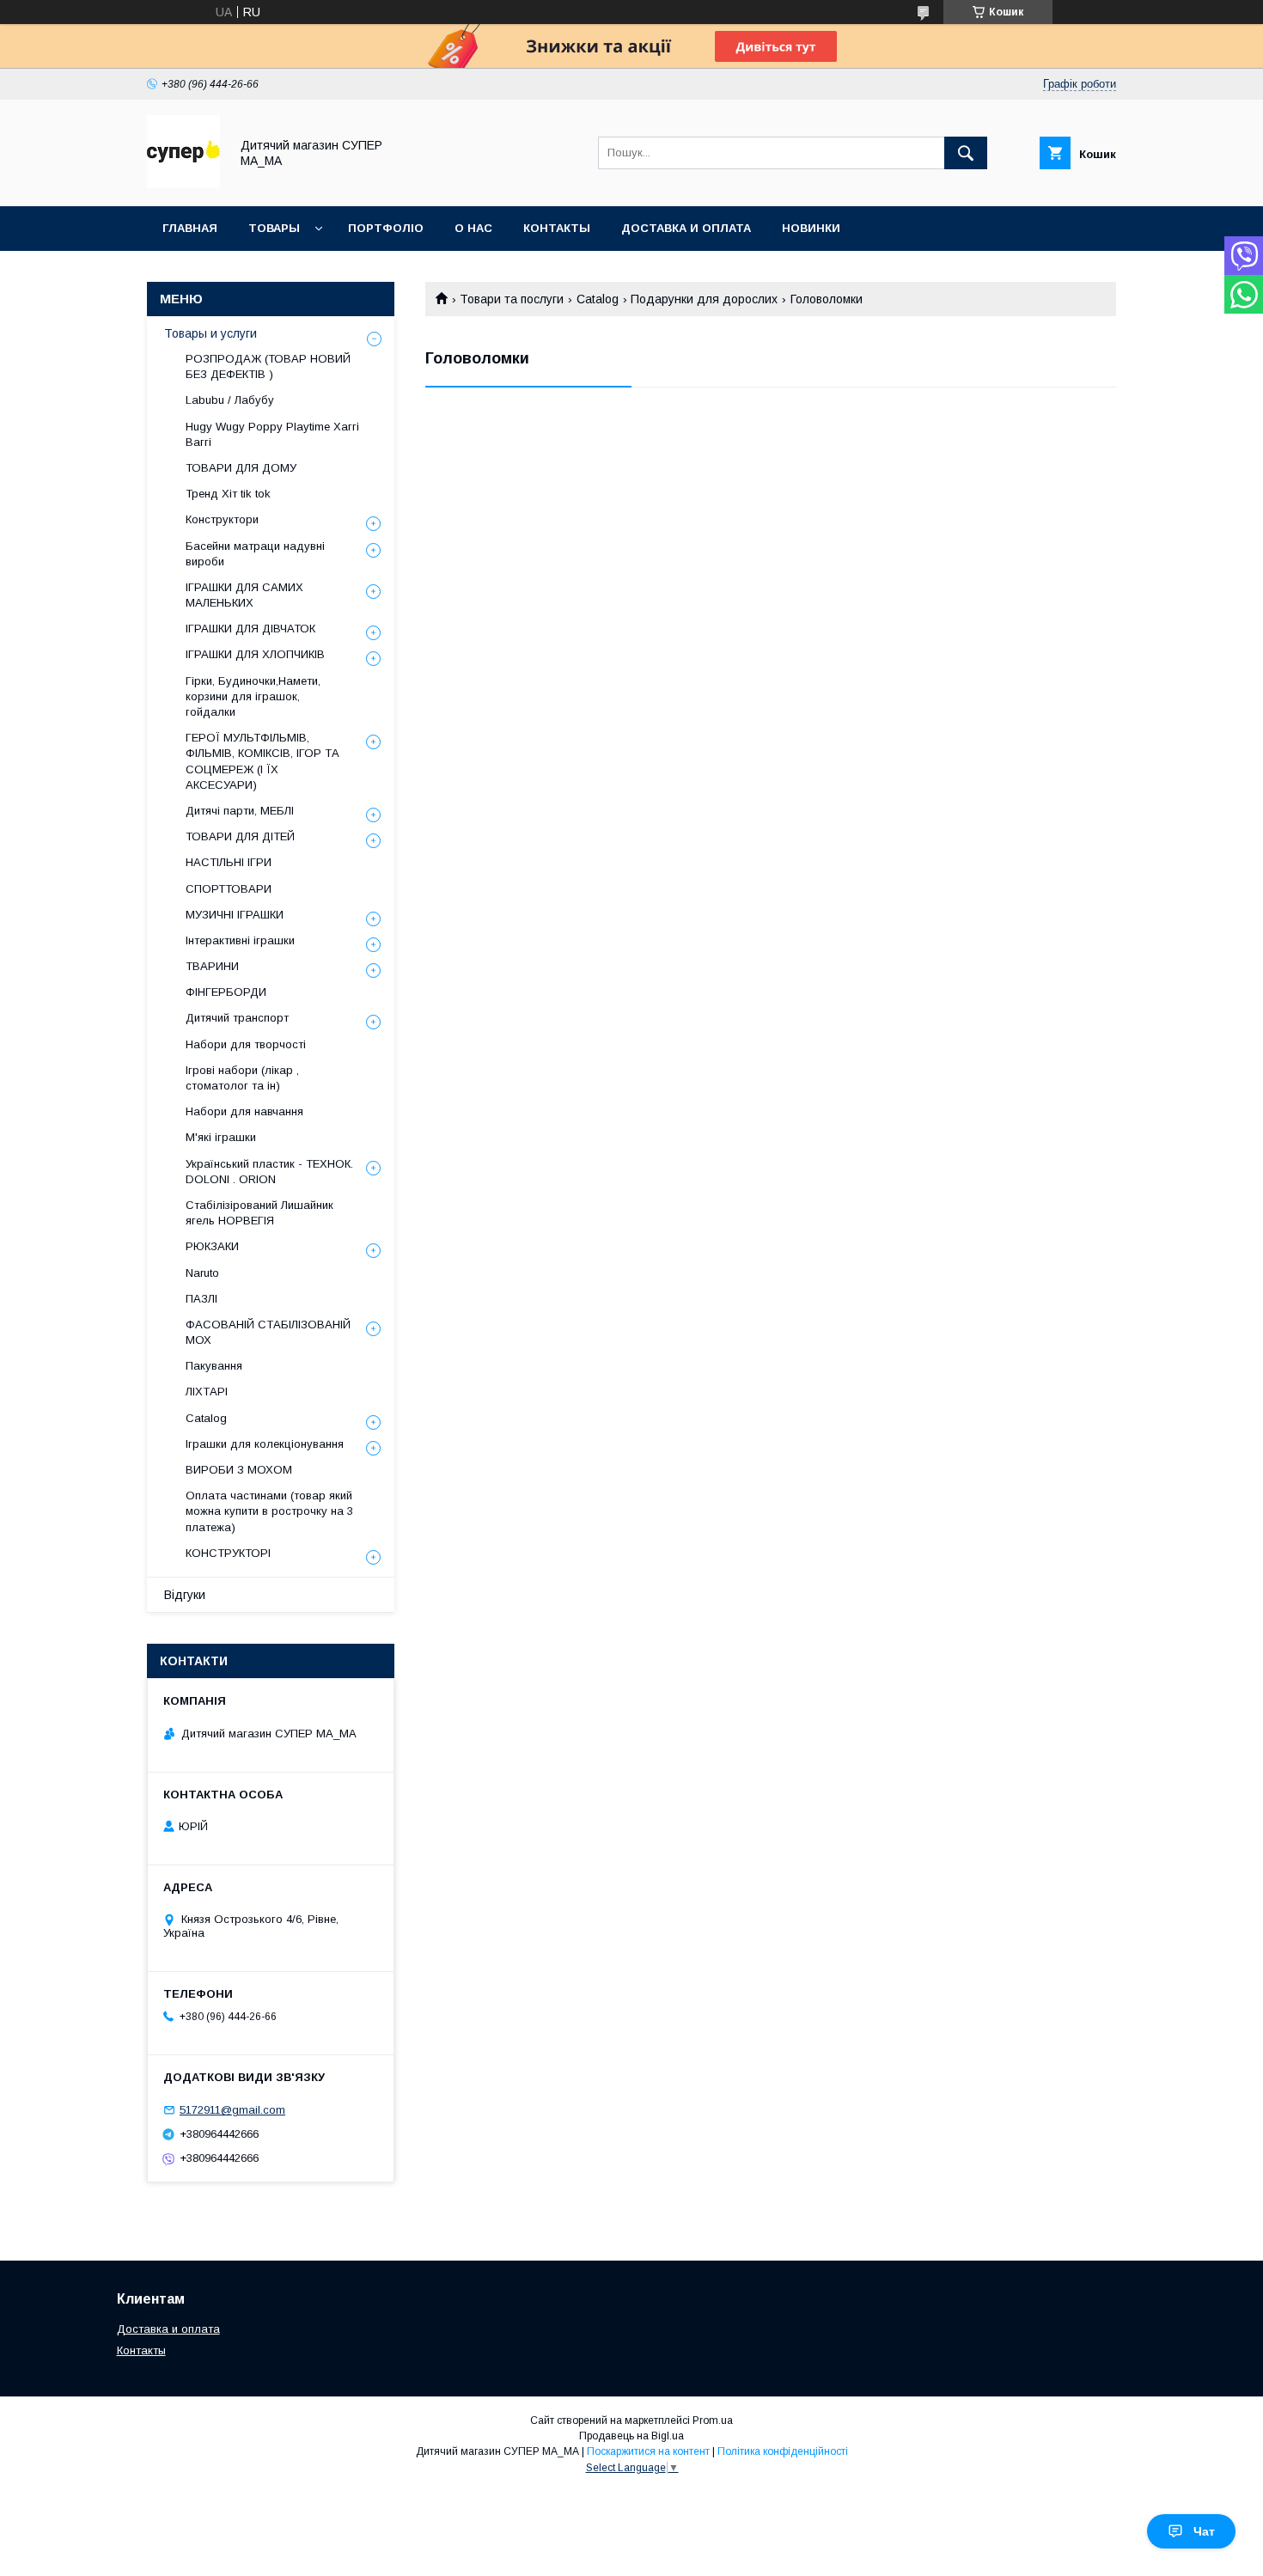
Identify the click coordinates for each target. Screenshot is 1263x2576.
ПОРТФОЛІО (386, 228)
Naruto (202, 1273)
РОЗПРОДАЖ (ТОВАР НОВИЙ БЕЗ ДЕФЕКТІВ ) (268, 366)
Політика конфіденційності (783, 2451)
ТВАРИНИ (212, 966)
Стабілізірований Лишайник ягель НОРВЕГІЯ (259, 1213)
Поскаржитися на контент (648, 2451)
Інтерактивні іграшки (240, 940)
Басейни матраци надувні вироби (255, 554)
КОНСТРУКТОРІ (228, 1553)
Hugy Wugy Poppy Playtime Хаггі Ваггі (272, 434)
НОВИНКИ (811, 228)
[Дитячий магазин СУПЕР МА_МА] (183, 184)
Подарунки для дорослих (704, 299)
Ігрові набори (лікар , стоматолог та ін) (242, 1078)
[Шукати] (966, 153)
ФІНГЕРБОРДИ (226, 992)
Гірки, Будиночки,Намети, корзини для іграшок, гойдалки (253, 696)
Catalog (598, 299)
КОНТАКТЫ (557, 228)
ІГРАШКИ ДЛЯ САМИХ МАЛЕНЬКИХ (244, 595)
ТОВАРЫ (274, 228)
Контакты (141, 2350)
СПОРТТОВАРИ (229, 889)
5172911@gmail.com (232, 2110)
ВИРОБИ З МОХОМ (239, 1470)
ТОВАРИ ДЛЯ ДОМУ (241, 468)
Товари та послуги (512, 299)
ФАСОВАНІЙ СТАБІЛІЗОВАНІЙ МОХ (268, 1332)
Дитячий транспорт (237, 1018)
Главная (190, 228)
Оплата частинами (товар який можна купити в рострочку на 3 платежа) (269, 1511)
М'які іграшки (221, 1137)
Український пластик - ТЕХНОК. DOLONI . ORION (269, 1172)
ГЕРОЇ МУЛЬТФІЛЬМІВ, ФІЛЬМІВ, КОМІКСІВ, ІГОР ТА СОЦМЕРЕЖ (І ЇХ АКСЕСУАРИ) (262, 761)
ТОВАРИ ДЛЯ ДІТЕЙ (240, 836)
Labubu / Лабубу (230, 400)
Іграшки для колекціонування (265, 1444)
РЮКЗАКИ (212, 1246)
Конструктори (222, 519)
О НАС (473, 228)
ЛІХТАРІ (207, 1392)
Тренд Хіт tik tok (228, 494)
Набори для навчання (244, 1111)
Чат (1204, 2531)
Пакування (214, 1366)
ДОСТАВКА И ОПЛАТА (686, 228)
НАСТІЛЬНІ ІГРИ (229, 862)
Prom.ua (713, 2420)
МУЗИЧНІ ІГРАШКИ (235, 915)
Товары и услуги (210, 333)
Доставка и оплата (168, 2329)
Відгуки (185, 1595)
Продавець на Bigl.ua (631, 2436)
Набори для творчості (246, 1044)
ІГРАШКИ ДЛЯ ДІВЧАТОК (250, 629)
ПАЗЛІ (201, 1299)
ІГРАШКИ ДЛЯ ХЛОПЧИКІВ (255, 654)
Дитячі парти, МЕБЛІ (240, 811)
